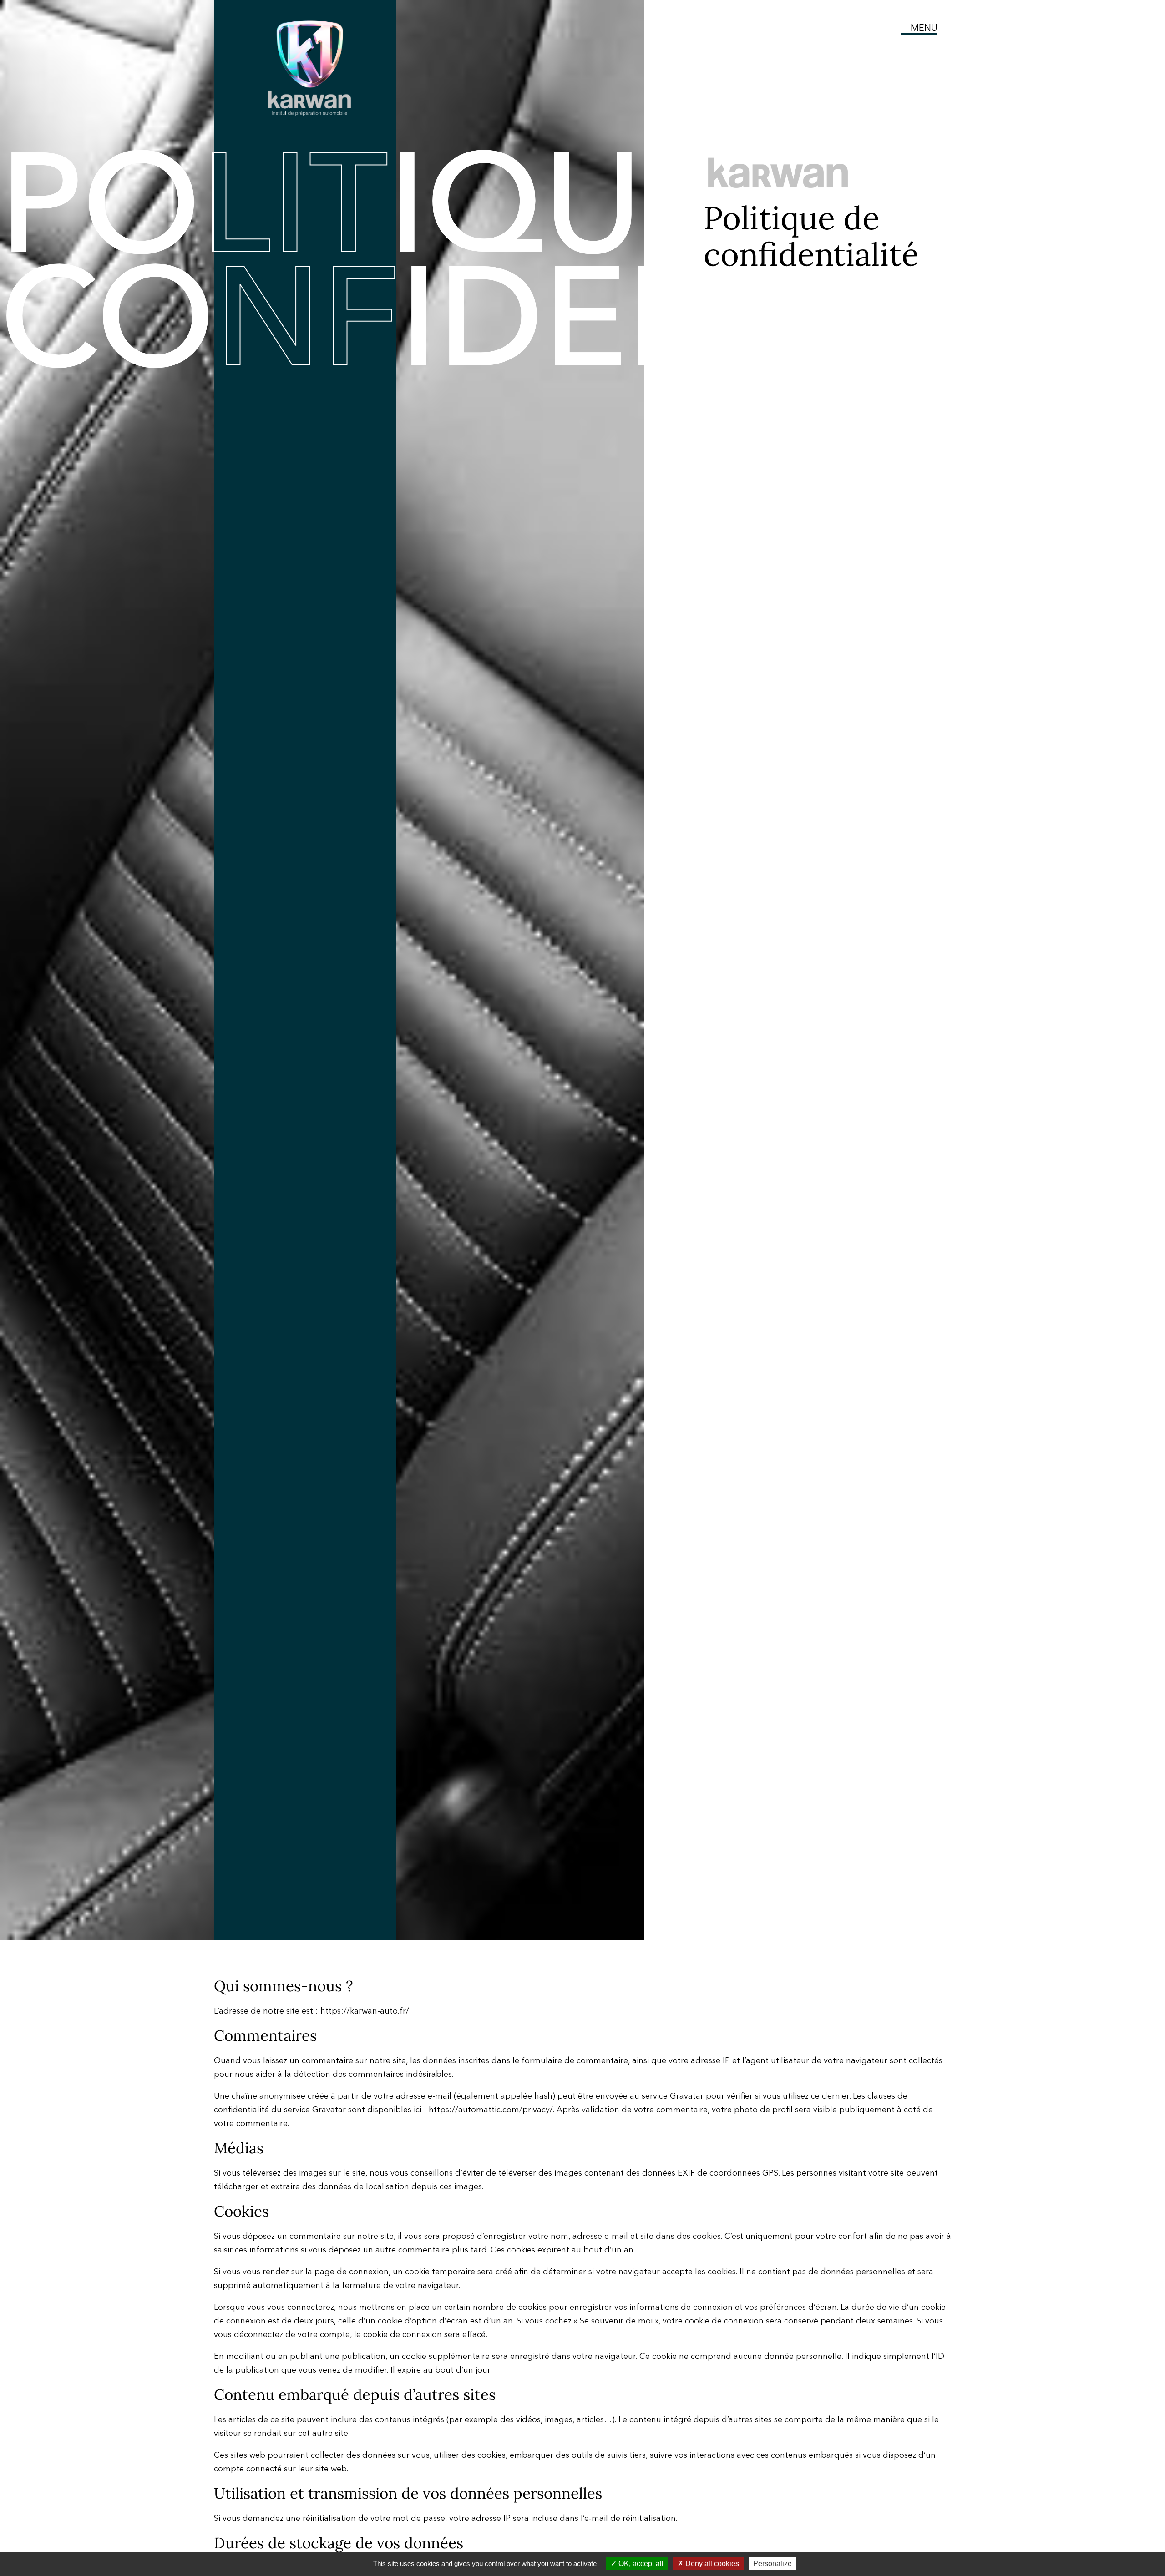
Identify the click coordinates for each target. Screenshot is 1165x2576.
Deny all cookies (711, 2563)
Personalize (772, 2563)
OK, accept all (640, 2563)
